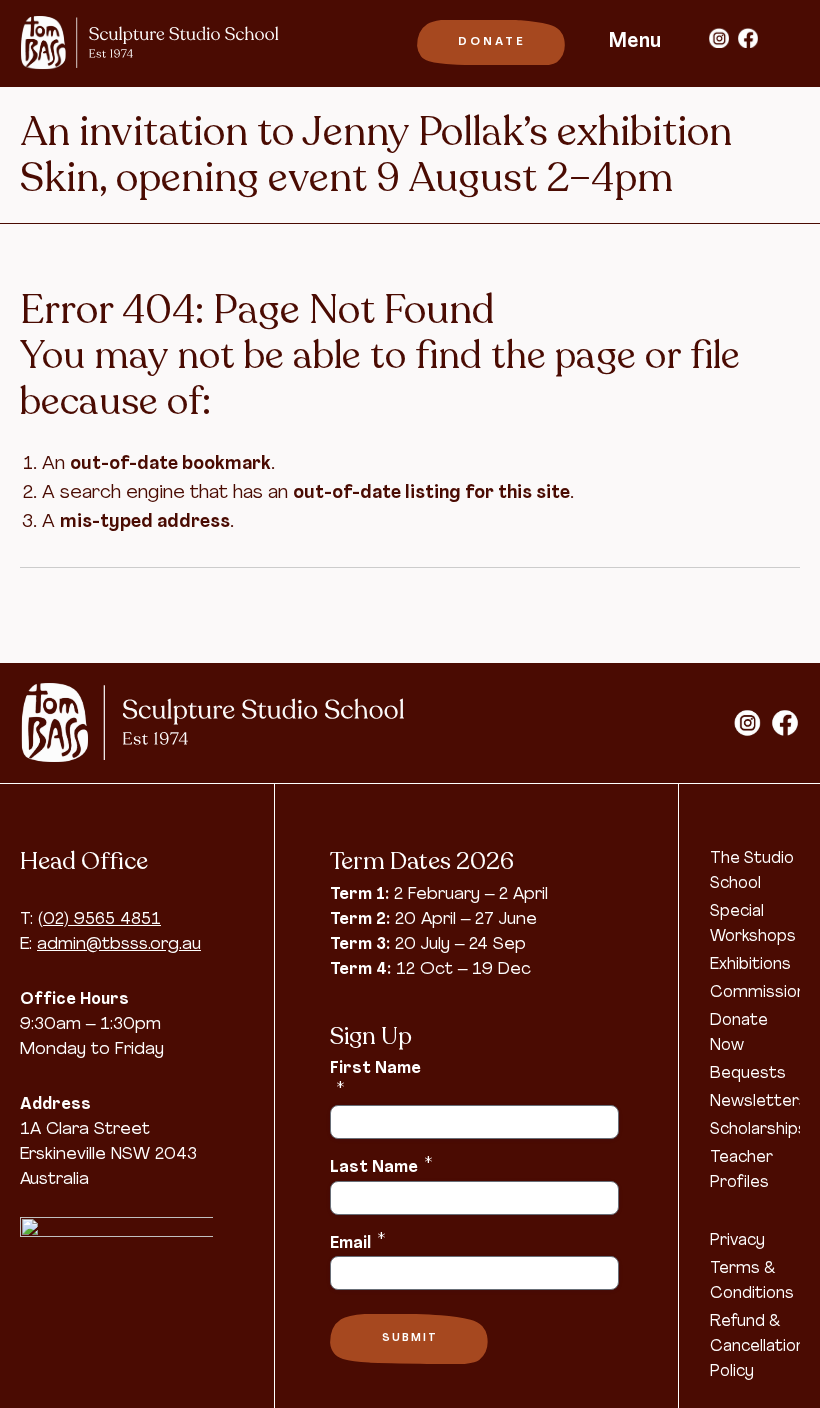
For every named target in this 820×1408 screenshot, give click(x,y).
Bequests (748, 1074)
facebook (748, 38)
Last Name (381, 1166)
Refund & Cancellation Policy (757, 1347)
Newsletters (759, 1102)
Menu (635, 42)
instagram (719, 38)
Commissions (762, 993)
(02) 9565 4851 (99, 919)
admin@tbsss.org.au (119, 944)
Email (357, 1242)
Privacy (737, 1241)
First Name (375, 1078)
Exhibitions (750, 965)
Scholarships (758, 1130)
